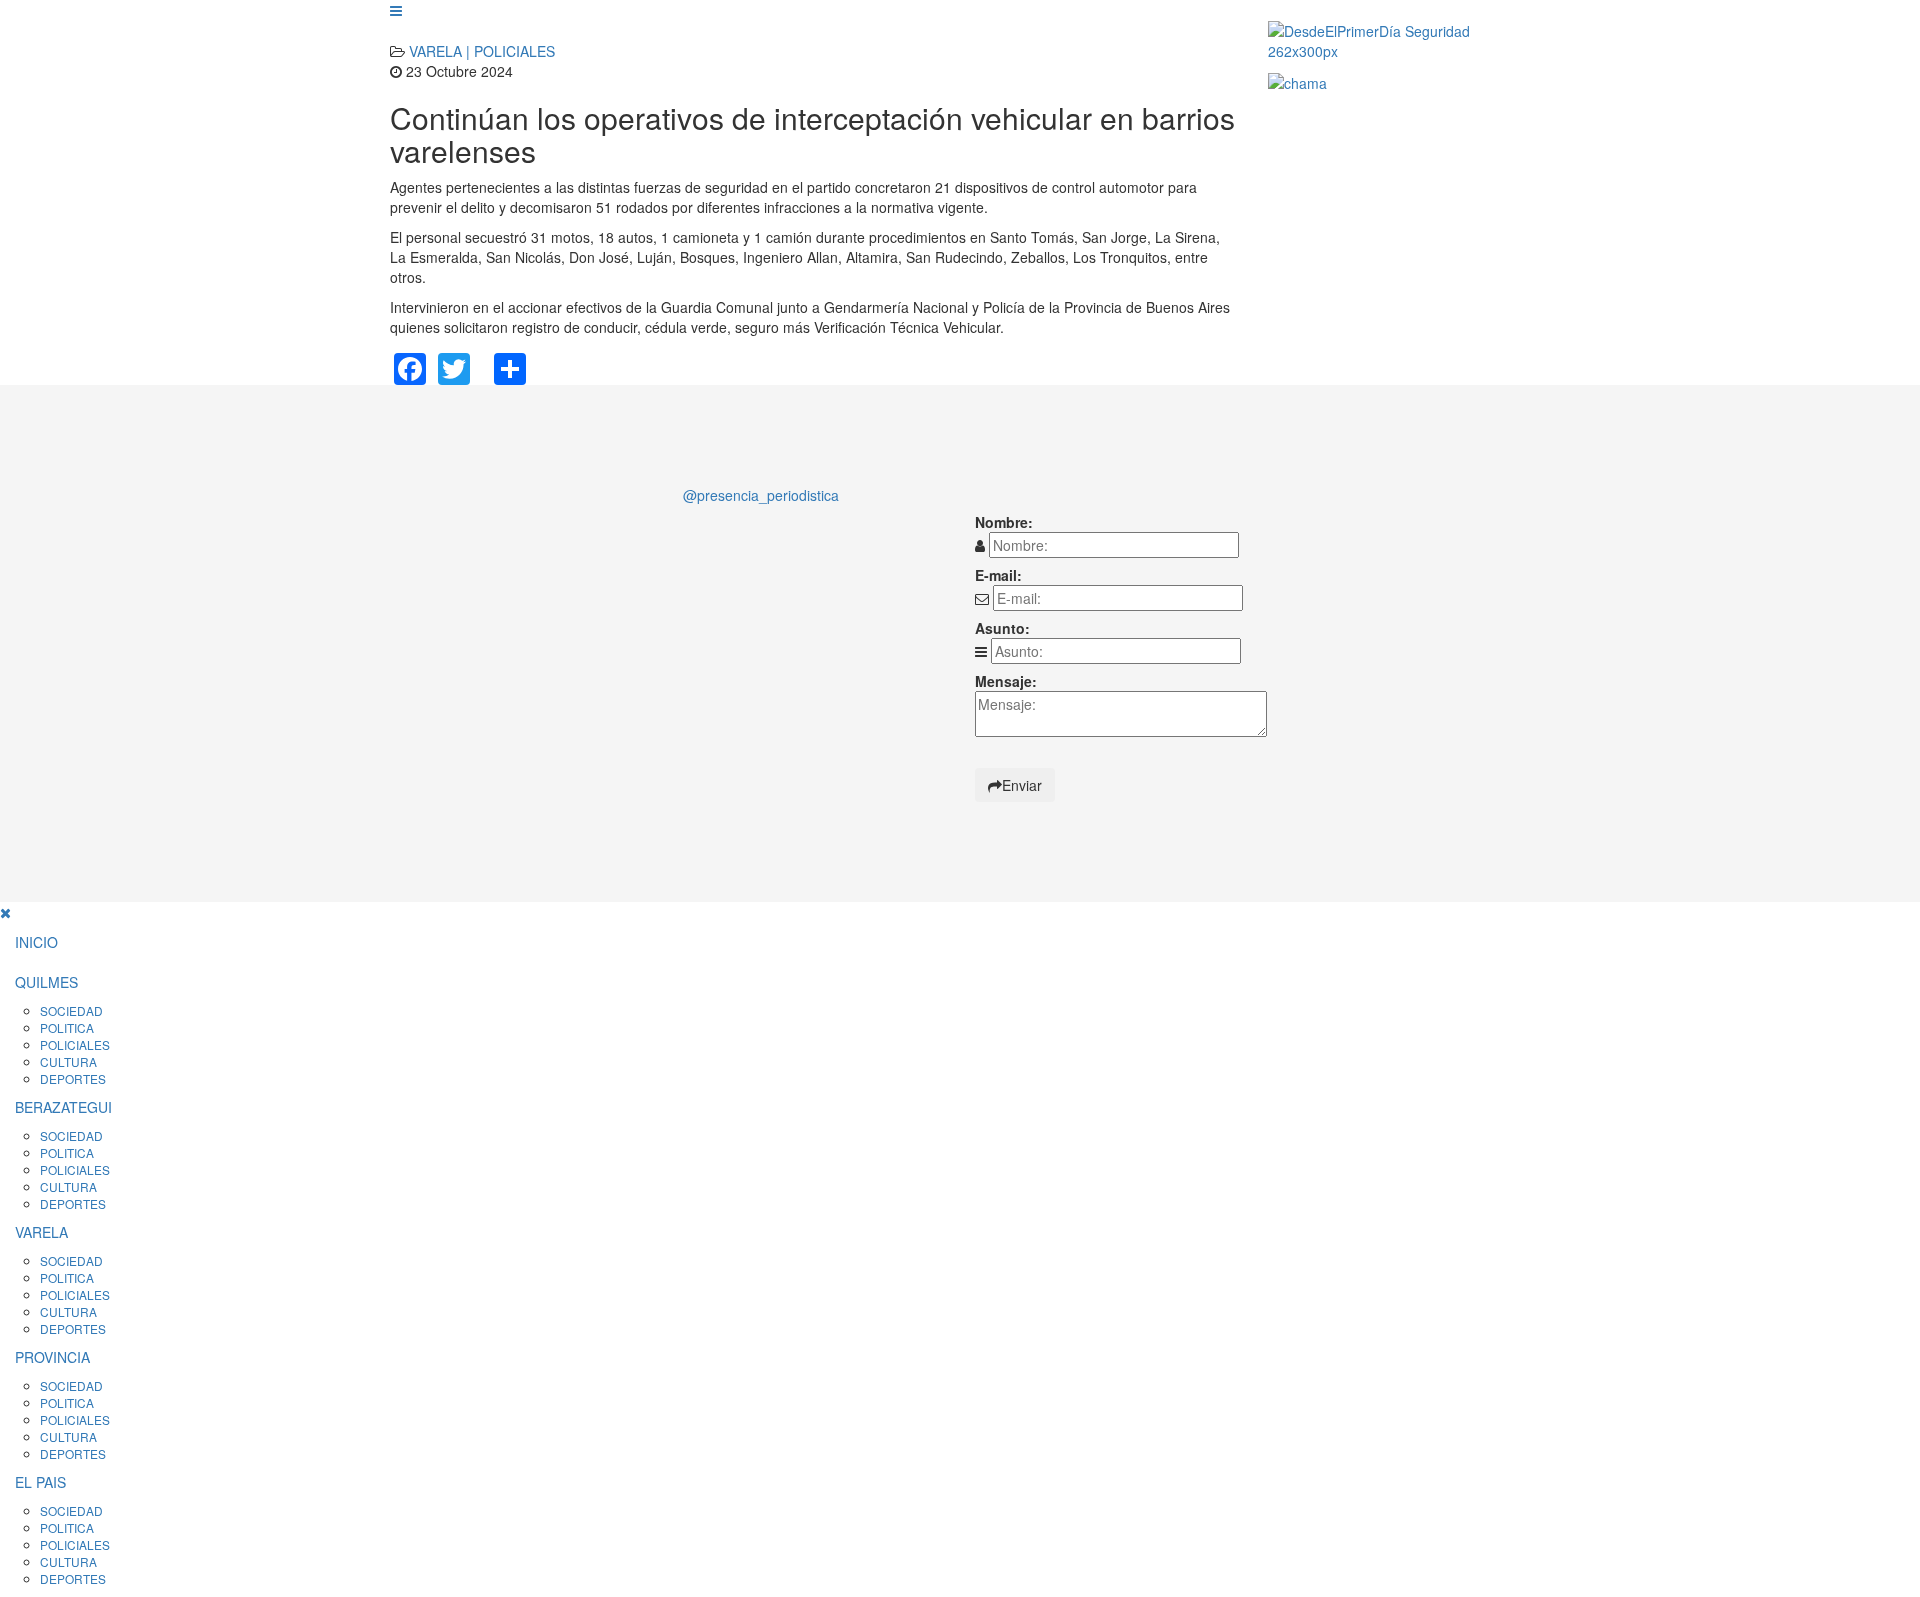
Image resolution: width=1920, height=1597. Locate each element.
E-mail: (998, 575)
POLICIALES (75, 1044)
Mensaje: (1006, 681)
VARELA (41, 1232)
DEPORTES (73, 1078)
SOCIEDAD (71, 1010)
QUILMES (46, 982)
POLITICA (67, 1027)
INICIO (36, 942)
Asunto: (1002, 628)
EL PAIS (40, 1482)
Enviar (1022, 785)
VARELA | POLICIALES (482, 51)
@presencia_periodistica (761, 495)
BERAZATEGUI (63, 1107)
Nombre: (1004, 522)
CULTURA (68, 1061)
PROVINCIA (52, 1357)
